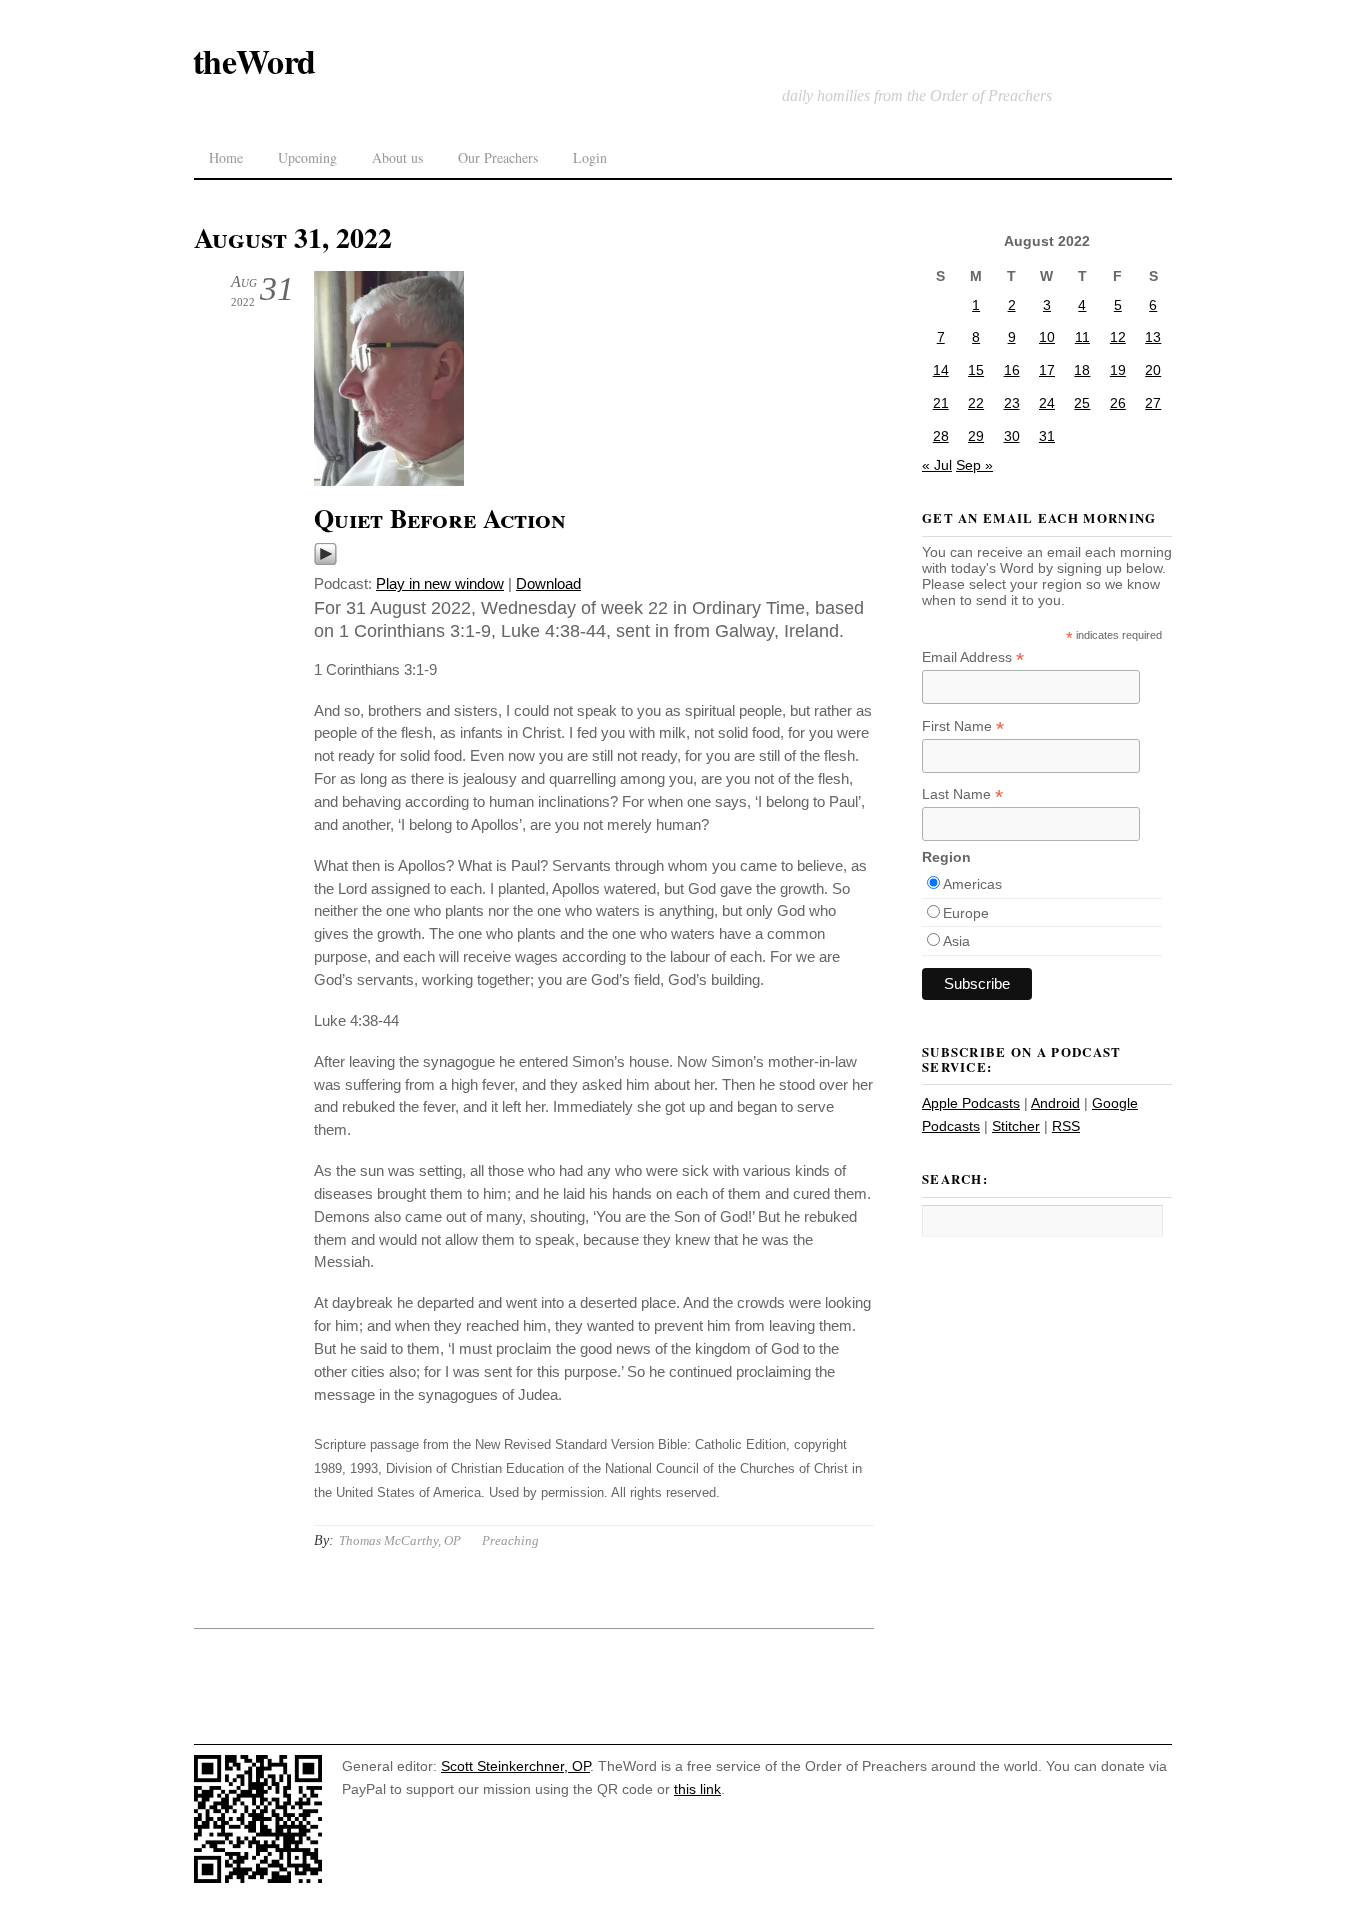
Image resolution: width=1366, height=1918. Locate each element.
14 (941, 370)
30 (1012, 436)
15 (976, 370)
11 (1082, 337)
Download (548, 583)
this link (697, 1789)
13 (1153, 337)
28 (941, 436)
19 (1118, 370)
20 (1153, 370)
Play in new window (440, 583)
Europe (966, 913)
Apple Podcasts (971, 1103)
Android (1055, 1103)
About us (397, 157)
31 (1047, 436)
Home (226, 157)
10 (1047, 337)
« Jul (937, 465)
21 (941, 403)
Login (590, 157)
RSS (1066, 1126)
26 (1118, 403)
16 (1012, 370)
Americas (972, 884)
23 (1012, 403)
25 (1082, 403)
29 (976, 436)
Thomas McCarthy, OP (400, 1540)
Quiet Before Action (440, 518)
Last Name (962, 794)
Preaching (510, 1540)
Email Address (973, 657)
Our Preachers (498, 157)
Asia (956, 941)
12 (1118, 337)
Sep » (974, 465)
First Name (963, 726)
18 (1082, 370)
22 (976, 403)
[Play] (325, 560)
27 (1153, 403)
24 (1047, 403)
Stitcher (1016, 1126)
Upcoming (307, 157)
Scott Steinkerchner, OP (515, 1766)
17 (1047, 370)
